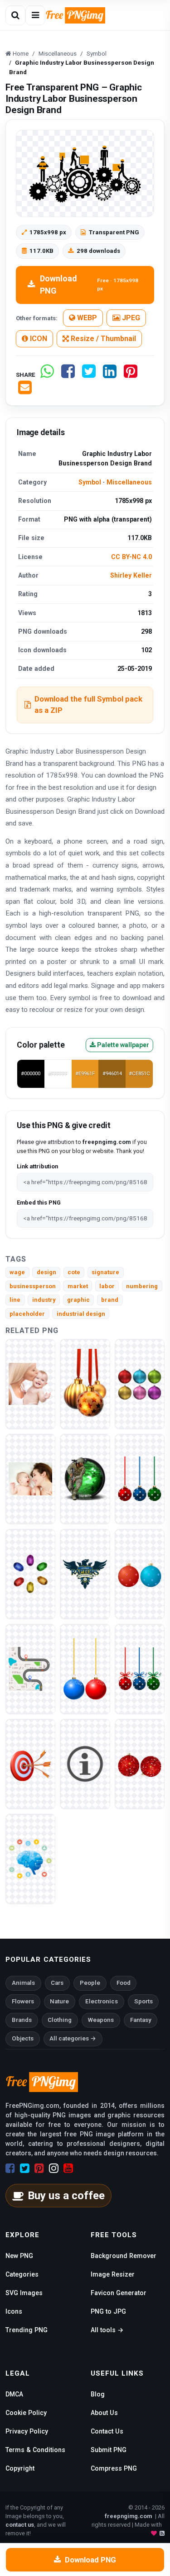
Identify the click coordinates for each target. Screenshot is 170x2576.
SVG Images (24, 2293)
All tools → (107, 2330)
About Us (104, 2413)
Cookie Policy (26, 2413)
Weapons (101, 2020)
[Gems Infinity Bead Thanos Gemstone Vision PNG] (30, 1573)
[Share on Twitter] (89, 375)
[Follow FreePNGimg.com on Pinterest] (39, 2168)
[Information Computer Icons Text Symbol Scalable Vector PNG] (85, 1763)
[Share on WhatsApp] (47, 375)
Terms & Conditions (35, 2450)
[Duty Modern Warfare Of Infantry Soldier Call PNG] (85, 1478)
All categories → (73, 2038)
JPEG (130, 318)
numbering (142, 1286)
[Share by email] (25, 391)
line (15, 1300)
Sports (143, 2001)
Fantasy (141, 2020)
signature (105, 1272)
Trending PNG (27, 2330)
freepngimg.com (128, 2516)
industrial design (81, 1314)
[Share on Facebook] (68, 375)
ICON (38, 339)
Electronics (102, 2001)
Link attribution (37, 1166)
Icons (14, 2311)
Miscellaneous (129, 482)
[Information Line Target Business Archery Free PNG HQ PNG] (30, 1763)
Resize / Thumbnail (102, 339)
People (90, 1983)
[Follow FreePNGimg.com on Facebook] (10, 2168)
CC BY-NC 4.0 (131, 557)
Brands (22, 2020)
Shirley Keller (131, 575)
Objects (23, 2038)
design (46, 1272)
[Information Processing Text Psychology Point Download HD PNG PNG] (30, 1858)
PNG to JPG (108, 2311)
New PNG (19, 2256)
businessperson (33, 1286)
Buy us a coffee (66, 2196)
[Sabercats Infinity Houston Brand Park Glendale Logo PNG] (85, 1573)
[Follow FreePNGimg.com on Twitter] (25, 2168)
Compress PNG (114, 2468)
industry (44, 1300)
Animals (23, 1983)
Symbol (90, 482)
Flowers (23, 2001)
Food (124, 1983)
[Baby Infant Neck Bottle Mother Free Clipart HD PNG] (30, 1383)
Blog (98, 2394)
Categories (22, 2274)
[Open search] (15, 15)
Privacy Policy (27, 2431)
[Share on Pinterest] (131, 375)
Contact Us (107, 2431)
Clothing (60, 2020)
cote (74, 1272)
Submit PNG (109, 2450)
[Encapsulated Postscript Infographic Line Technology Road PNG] (30, 1668)
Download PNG (89, 285)
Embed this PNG (39, 1203)
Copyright (20, 2468)
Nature (59, 2001)
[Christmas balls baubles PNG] (85, 1383)
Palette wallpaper (122, 1045)
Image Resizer (113, 2274)
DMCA (14, 2394)
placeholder (27, 1314)
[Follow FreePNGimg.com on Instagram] (54, 2168)
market (78, 1286)
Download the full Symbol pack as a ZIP (88, 704)
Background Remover (124, 2256)
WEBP (86, 318)
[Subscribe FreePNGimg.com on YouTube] (68, 2168)
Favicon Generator (119, 2293)
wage (17, 1272)
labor (107, 1286)
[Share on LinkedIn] (110, 375)
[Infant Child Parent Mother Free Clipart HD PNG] (30, 1478)
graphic (78, 1300)
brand (110, 1300)
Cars (57, 1983)
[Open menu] (35, 15)
